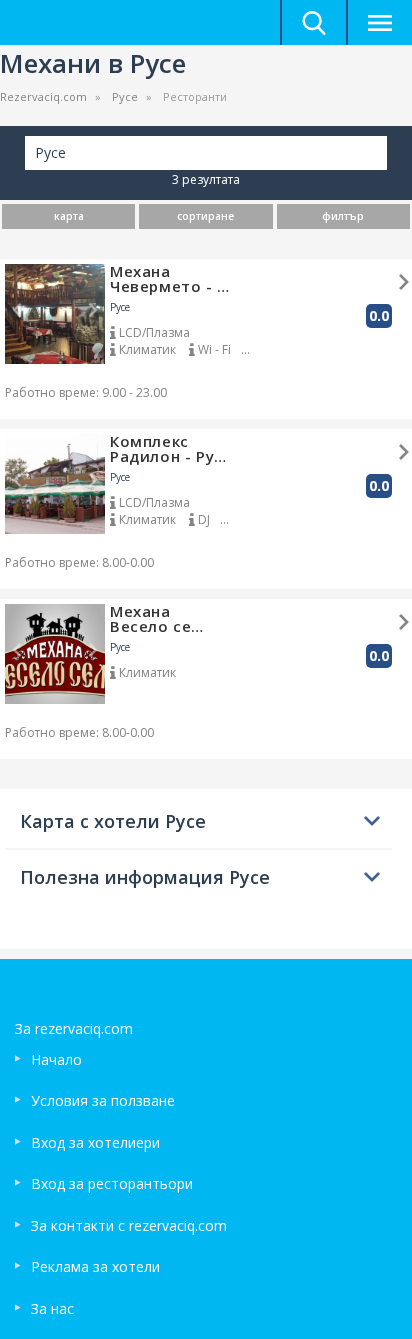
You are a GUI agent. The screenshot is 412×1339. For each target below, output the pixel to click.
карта (69, 216)
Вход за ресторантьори (112, 1183)
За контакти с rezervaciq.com (129, 1225)
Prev (17, 310)
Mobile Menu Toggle (379, 22)
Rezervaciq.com (43, 96)
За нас (52, 1308)
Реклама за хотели (95, 1266)
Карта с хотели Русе (113, 821)
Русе (125, 96)
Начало (56, 1059)
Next (93, 310)
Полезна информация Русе (145, 877)
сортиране (205, 216)
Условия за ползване (103, 1100)
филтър (343, 216)
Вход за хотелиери (95, 1142)
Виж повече (404, 282)
